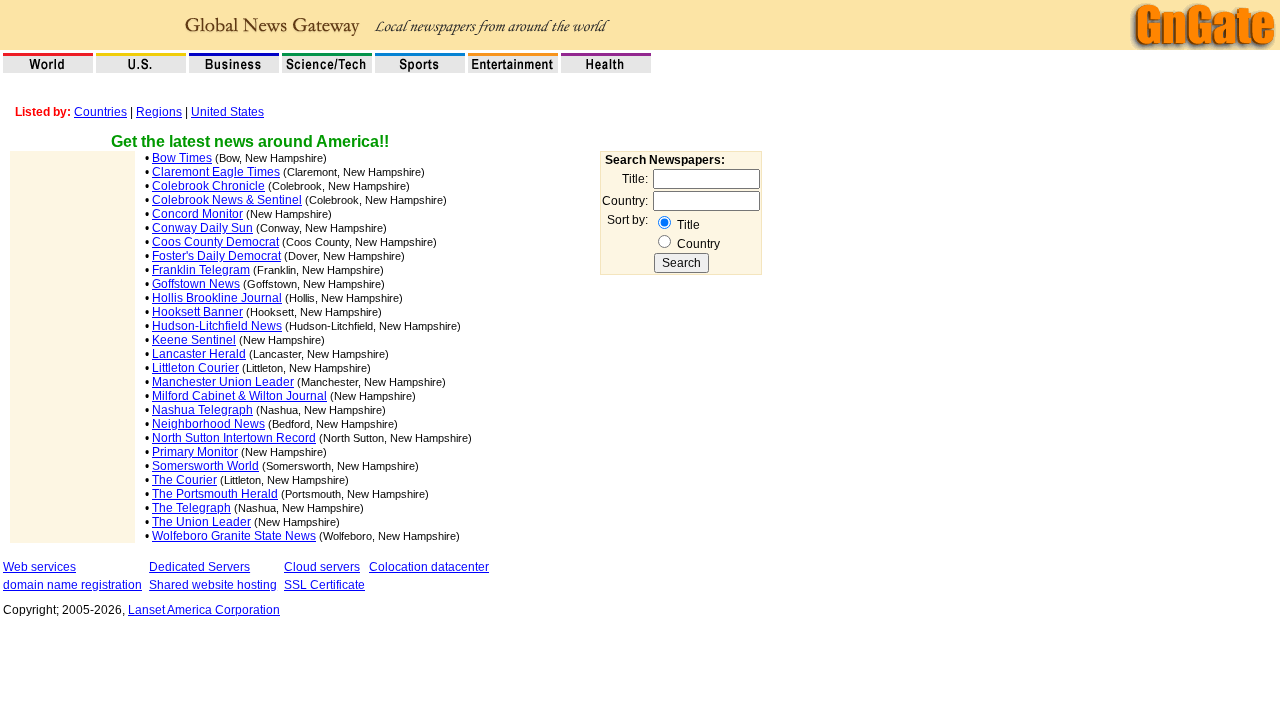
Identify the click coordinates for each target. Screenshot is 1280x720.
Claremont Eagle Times (216, 172)
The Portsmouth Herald (215, 494)
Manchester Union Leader (223, 382)
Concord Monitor (197, 214)
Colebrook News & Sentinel (227, 200)
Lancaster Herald (199, 354)
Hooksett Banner (197, 312)
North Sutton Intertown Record (234, 438)
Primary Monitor (195, 452)
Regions (159, 112)
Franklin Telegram (201, 270)
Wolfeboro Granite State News (234, 536)
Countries (100, 112)
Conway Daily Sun (202, 228)
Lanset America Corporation (204, 610)
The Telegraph (191, 508)
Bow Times (182, 158)
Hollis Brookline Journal (217, 298)
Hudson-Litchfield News (217, 326)
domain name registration (72, 585)
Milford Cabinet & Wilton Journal (239, 396)
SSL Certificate (324, 585)
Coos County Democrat (215, 242)
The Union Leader (201, 522)
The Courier (184, 480)
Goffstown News (196, 284)
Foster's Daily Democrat (216, 256)
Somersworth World (205, 466)
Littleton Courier (195, 368)
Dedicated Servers (199, 567)
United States (227, 112)
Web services (39, 567)
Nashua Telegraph (202, 410)
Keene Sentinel (194, 340)
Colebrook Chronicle (208, 186)
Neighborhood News (208, 424)
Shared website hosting (213, 585)
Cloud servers (322, 567)
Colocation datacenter (429, 567)
